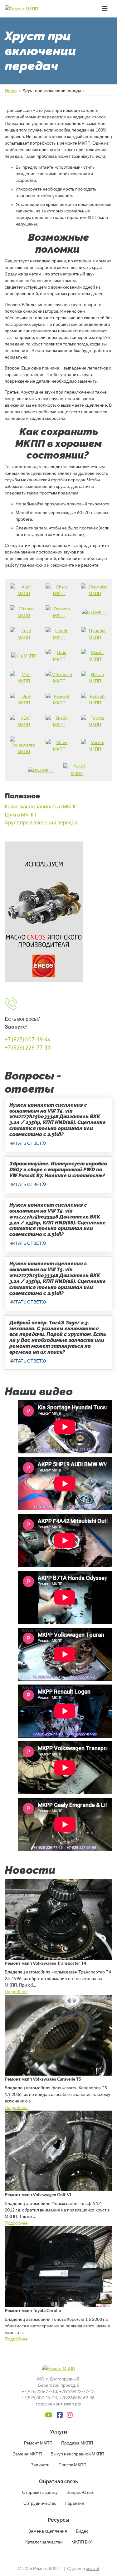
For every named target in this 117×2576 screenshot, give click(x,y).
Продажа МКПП (77, 2443)
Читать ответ (26, 1143)
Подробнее (16, 1991)
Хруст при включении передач (41, 822)
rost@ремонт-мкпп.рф (58, 2404)
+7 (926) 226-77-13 (28, 1047)
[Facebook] (60, 2415)
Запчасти (40, 2465)
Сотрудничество (40, 2503)
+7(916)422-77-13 (77, 2391)
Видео (82, 2531)
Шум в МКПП (20, 814)
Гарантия (75, 2503)
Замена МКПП (27, 2454)
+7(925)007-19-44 (39, 2397)
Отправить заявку (40, 2492)
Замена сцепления (48, 2531)
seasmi (93, 2568)
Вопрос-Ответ (81, 2492)
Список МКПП (72, 2465)
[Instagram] (70, 2415)
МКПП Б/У (82, 2542)
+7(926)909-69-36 (77, 2397)
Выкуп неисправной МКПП (77, 2454)
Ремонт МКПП (38, 2443)
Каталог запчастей (44, 2542)
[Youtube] (49, 2415)
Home (11, 90)
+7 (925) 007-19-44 (28, 1039)
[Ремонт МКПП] (33, 9)
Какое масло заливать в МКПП (41, 806)
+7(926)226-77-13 (39, 2391)
